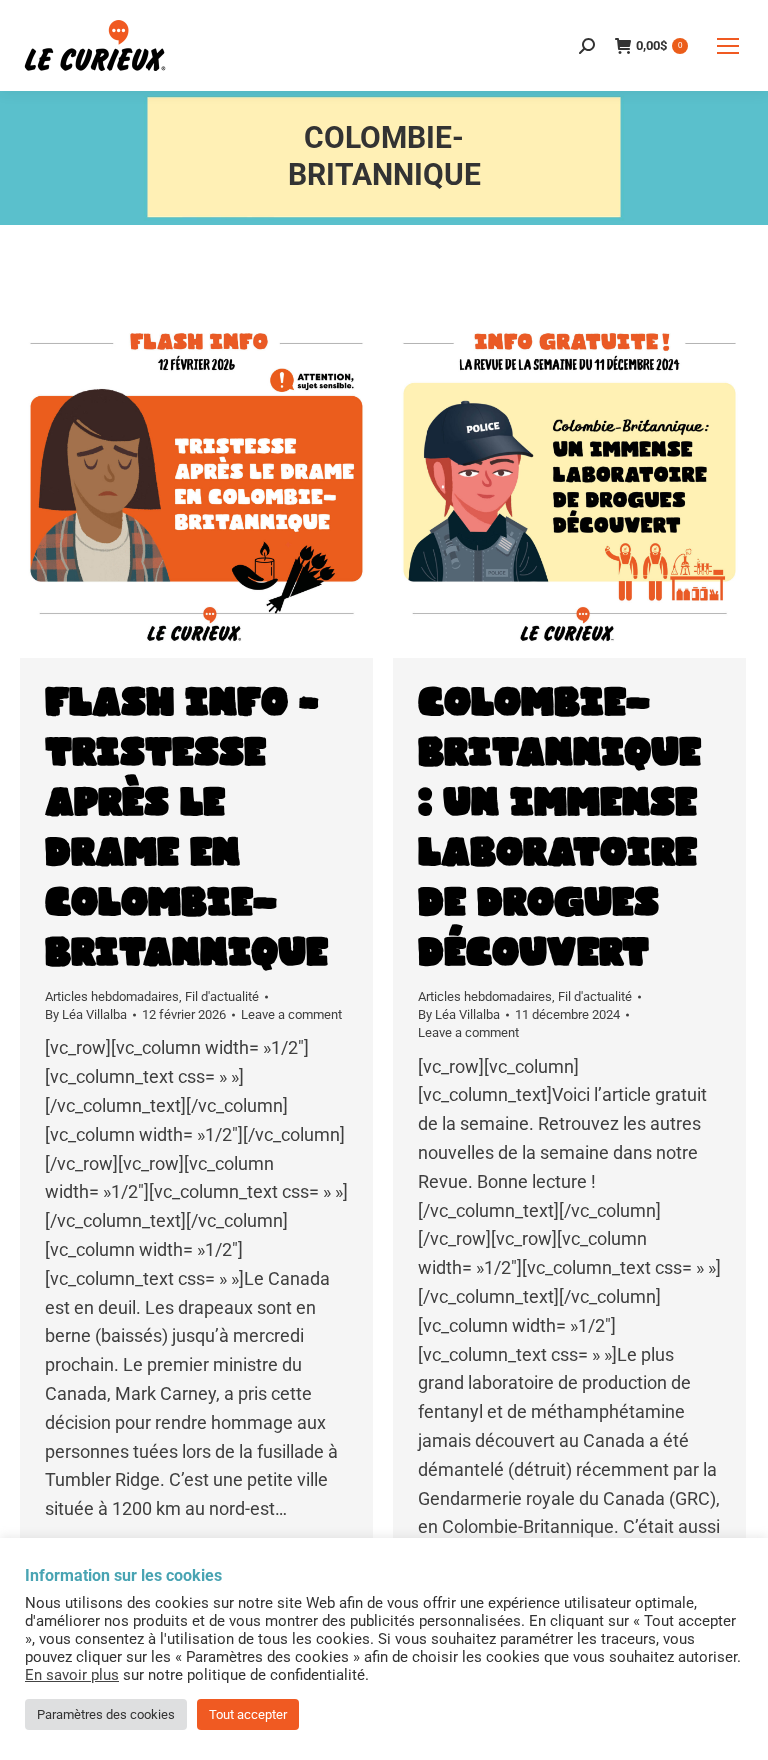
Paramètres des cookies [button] (106, 1714)
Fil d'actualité (222, 996)
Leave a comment (291, 1014)
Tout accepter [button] (248, 1714)
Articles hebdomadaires (112, 996)
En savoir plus (72, 1675)
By (86, 1014)
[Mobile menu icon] (728, 46)
